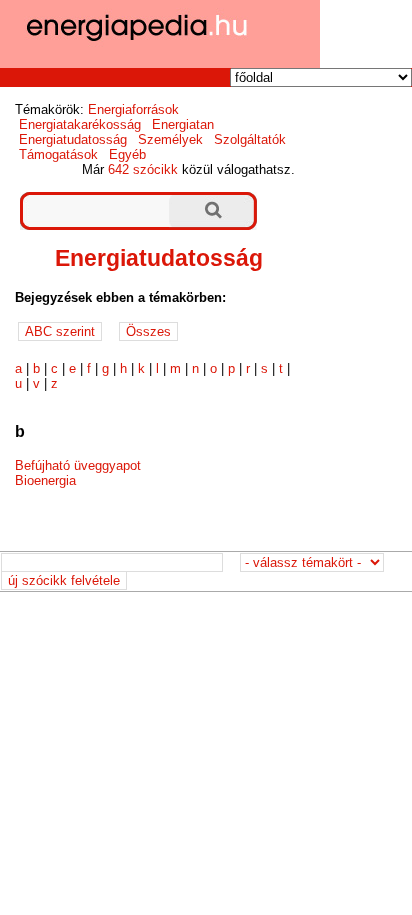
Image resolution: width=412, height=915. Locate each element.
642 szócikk (143, 169)
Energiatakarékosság (80, 124)
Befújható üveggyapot (78, 465)
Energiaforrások (133, 109)
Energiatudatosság (73, 139)
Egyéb (127, 154)
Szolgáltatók (250, 139)
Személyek (170, 139)
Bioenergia (45, 480)
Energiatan (183, 124)
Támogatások (58, 154)
